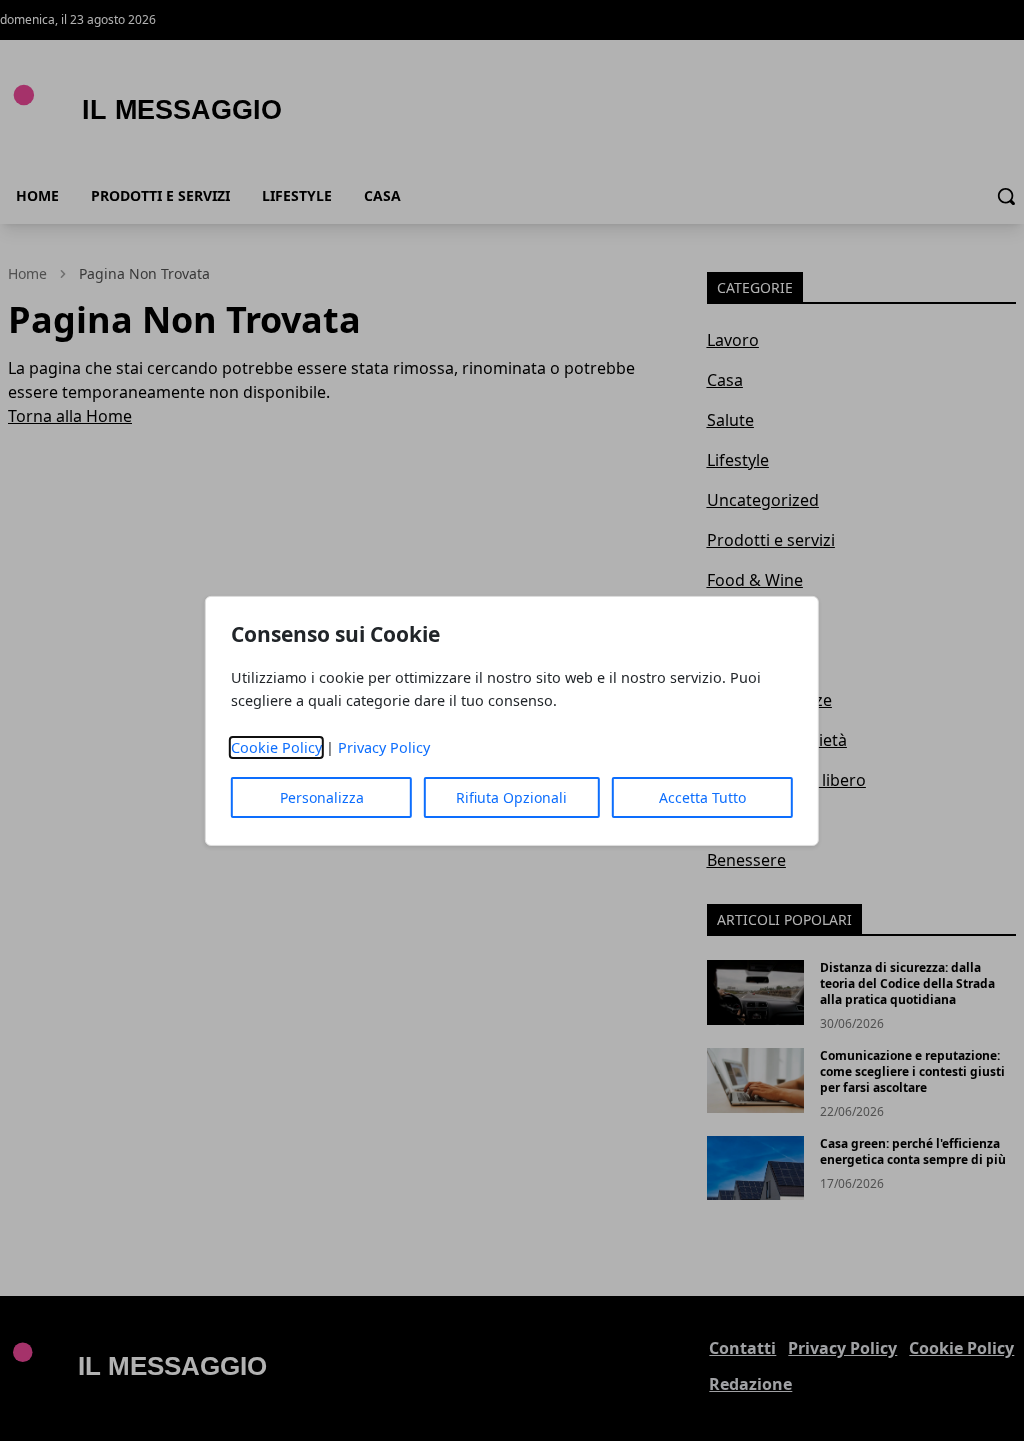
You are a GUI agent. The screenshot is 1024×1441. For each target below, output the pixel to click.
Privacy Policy (384, 747)
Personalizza (322, 797)
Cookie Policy (276, 747)
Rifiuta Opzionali (511, 797)
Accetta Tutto (702, 797)
